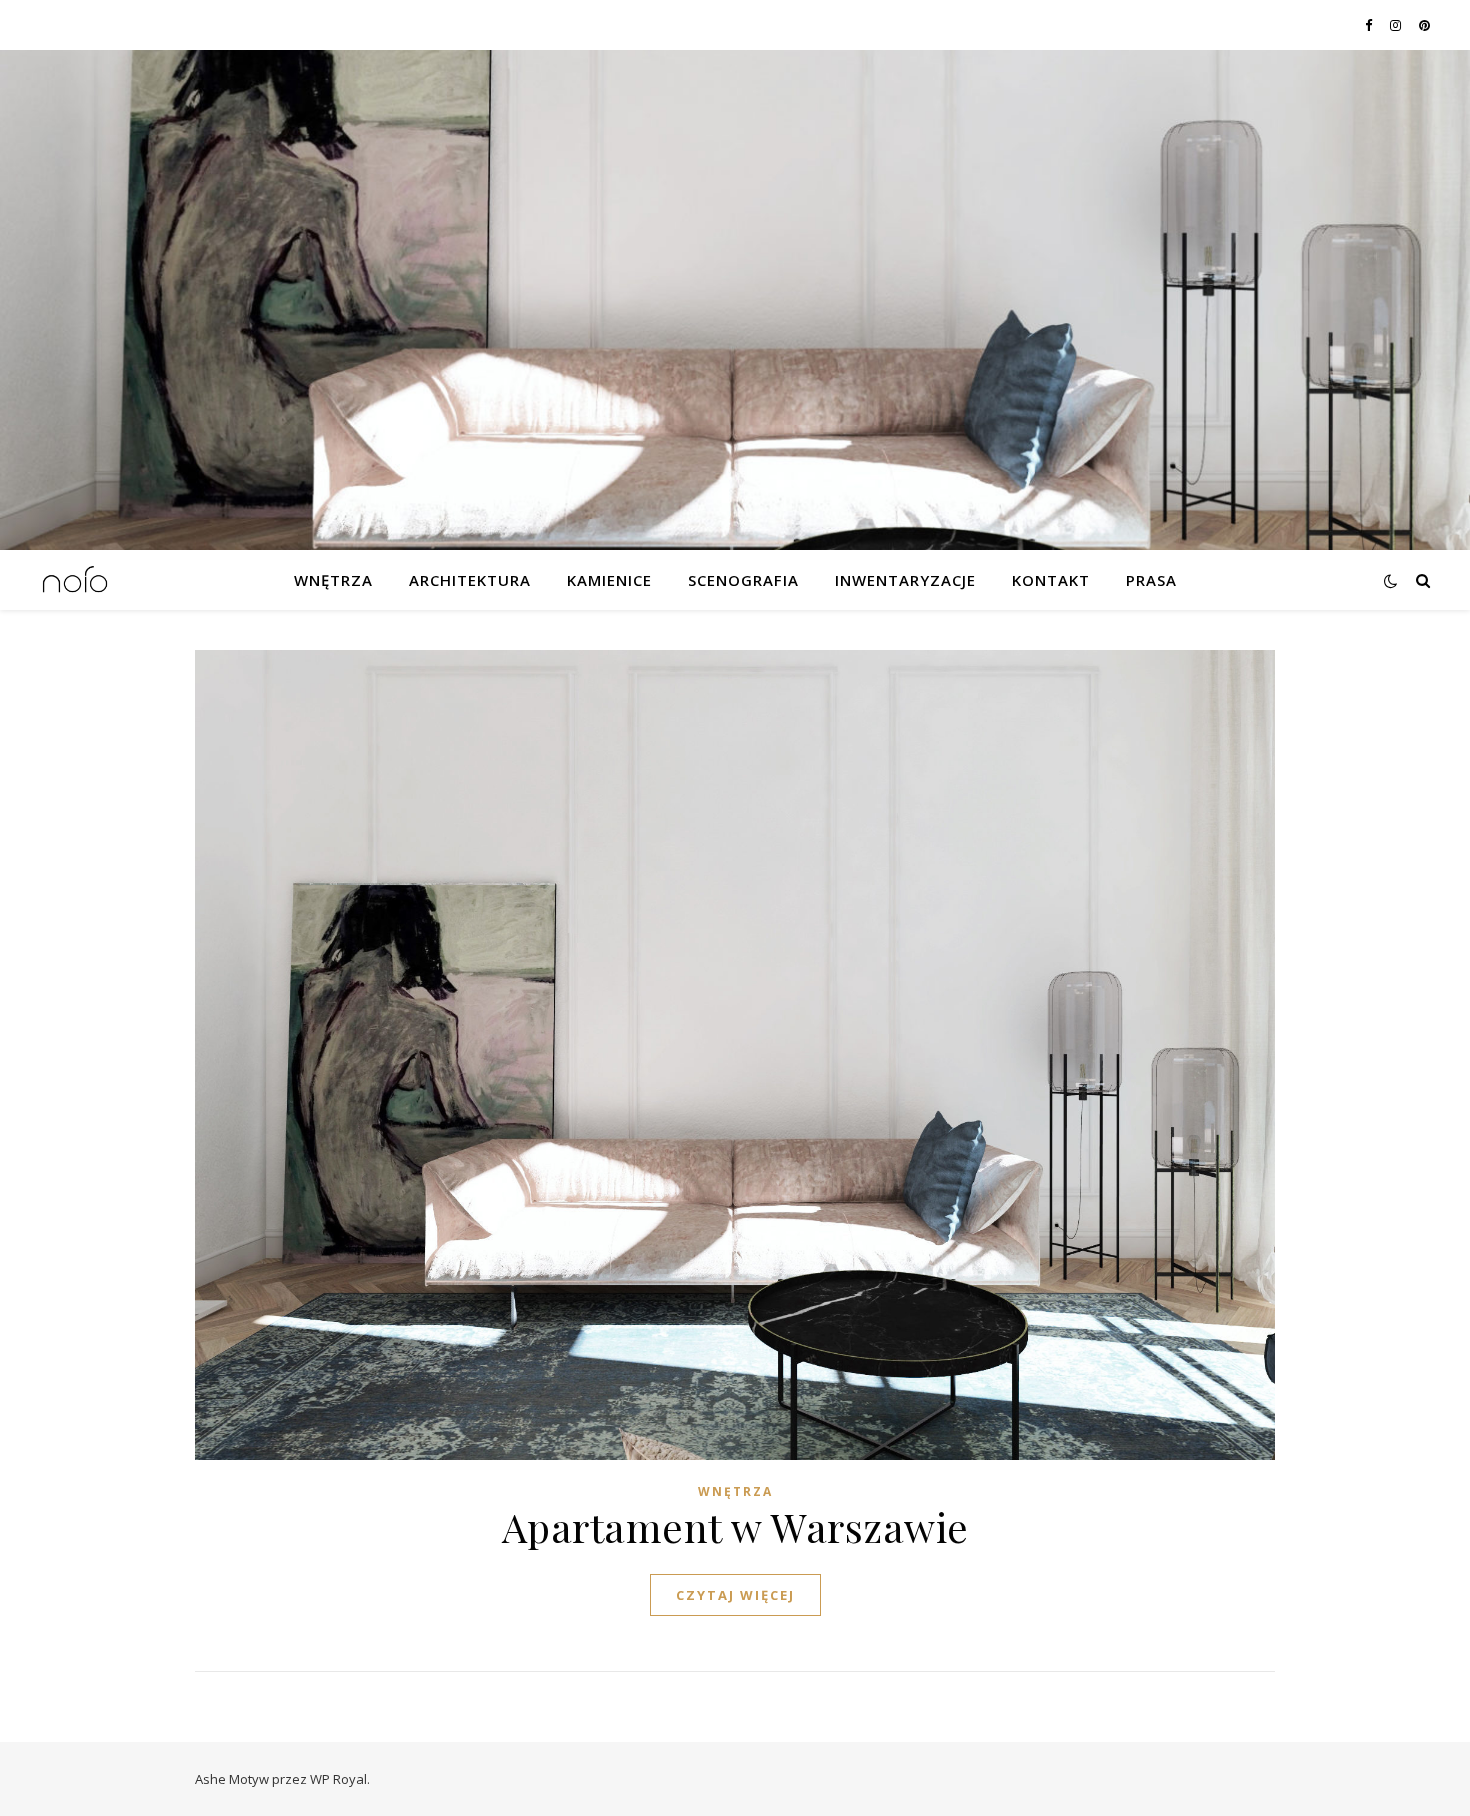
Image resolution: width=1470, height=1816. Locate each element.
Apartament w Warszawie (735, 1526)
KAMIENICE (609, 580)
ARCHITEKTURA (470, 580)
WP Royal (338, 1779)
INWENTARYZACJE (905, 580)
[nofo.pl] (75, 580)
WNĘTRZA (333, 580)
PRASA (1151, 580)
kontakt (1051, 580)
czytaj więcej (735, 1595)
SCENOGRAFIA (743, 580)
